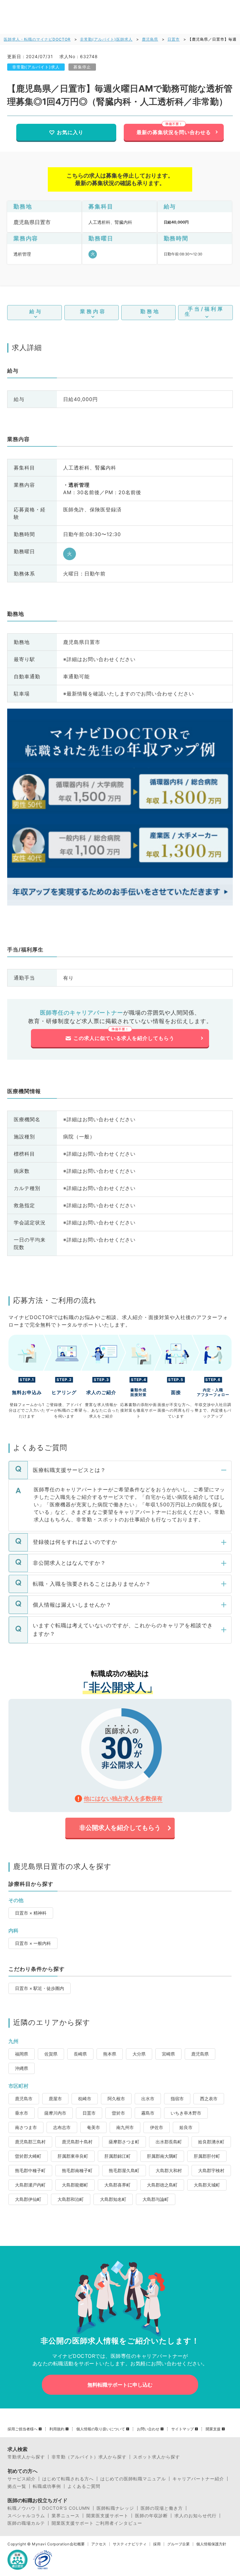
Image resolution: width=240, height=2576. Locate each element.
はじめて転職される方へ (68, 2479)
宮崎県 (168, 2054)
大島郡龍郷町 (75, 2185)
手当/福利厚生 (204, 311)
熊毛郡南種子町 (77, 2170)
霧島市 (148, 2113)
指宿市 (177, 2099)
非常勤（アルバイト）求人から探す (89, 2457)
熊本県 (110, 2054)
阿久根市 (116, 2099)
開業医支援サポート (107, 2516)
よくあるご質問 (84, 2486)
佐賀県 (51, 2054)
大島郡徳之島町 (162, 2185)
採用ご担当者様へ (22, 2429)
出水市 (148, 2099)
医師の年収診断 (151, 2516)
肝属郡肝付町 (207, 2156)
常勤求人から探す (26, 2457)
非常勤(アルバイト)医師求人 (106, 39)
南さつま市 (26, 2127)
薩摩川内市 (55, 2113)
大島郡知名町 (113, 2199)
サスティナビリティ (130, 2544)
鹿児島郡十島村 (77, 2142)
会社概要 (77, 2544)
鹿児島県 (150, 39)
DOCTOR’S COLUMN (66, 2508)
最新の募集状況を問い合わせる (174, 132)
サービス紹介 (22, 2479)
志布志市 (62, 2127)
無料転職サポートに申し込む (120, 2385)
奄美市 (93, 2127)
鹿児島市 (24, 2099)
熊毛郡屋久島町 (124, 2170)
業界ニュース (66, 2516)
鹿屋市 (55, 2099)
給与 (36, 311)
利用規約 (57, 2429)
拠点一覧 (17, 2486)
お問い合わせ (148, 2429)
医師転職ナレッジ (115, 2508)
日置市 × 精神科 (31, 1913)
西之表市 (209, 2099)
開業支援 (213, 2429)
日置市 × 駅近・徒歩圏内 (40, 1988)
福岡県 (22, 2054)
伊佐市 (157, 2127)
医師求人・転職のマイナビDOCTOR (37, 39)
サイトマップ (182, 2429)
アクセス (99, 2544)
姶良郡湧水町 (211, 2142)
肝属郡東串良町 (73, 2156)
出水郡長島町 (169, 2142)
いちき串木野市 (186, 2113)
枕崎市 (85, 2099)
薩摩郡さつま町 (124, 2142)
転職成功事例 (47, 2486)
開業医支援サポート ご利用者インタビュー (97, 2523)
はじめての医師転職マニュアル (133, 2479)
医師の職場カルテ (26, 2523)
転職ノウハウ (22, 2508)
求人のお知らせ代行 (195, 2516)
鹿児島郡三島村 (30, 2142)
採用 (157, 2544)
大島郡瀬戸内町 (30, 2185)
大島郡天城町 (207, 2185)
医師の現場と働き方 (162, 2508)
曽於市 (118, 2113)
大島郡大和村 (169, 2170)
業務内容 (93, 311)
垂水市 (22, 2113)
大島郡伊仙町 (28, 2199)
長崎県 (80, 2054)
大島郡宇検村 (211, 2170)
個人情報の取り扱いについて (101, 2429)
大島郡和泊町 (71, 2199)
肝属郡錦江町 (117, 2156)
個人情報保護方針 (211, 2544)
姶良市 (186, 2127)
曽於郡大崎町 (28, 2156)
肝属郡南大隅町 (162, 2156)
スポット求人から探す (157, 2457)
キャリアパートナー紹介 (198, 2479)
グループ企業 (178, 2544)
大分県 (139, 2054)
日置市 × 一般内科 (33, 1943)
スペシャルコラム (26, 2516)
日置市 (174, 39)
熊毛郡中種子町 (30, 2170)
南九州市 (125, 2127)
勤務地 (150, 311)
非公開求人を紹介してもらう (120, 1828)
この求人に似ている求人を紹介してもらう (124, 1038)
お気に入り (70, 132)
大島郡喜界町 (117, 2185)
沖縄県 (22, 2068)
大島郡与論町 (156, 2199)
